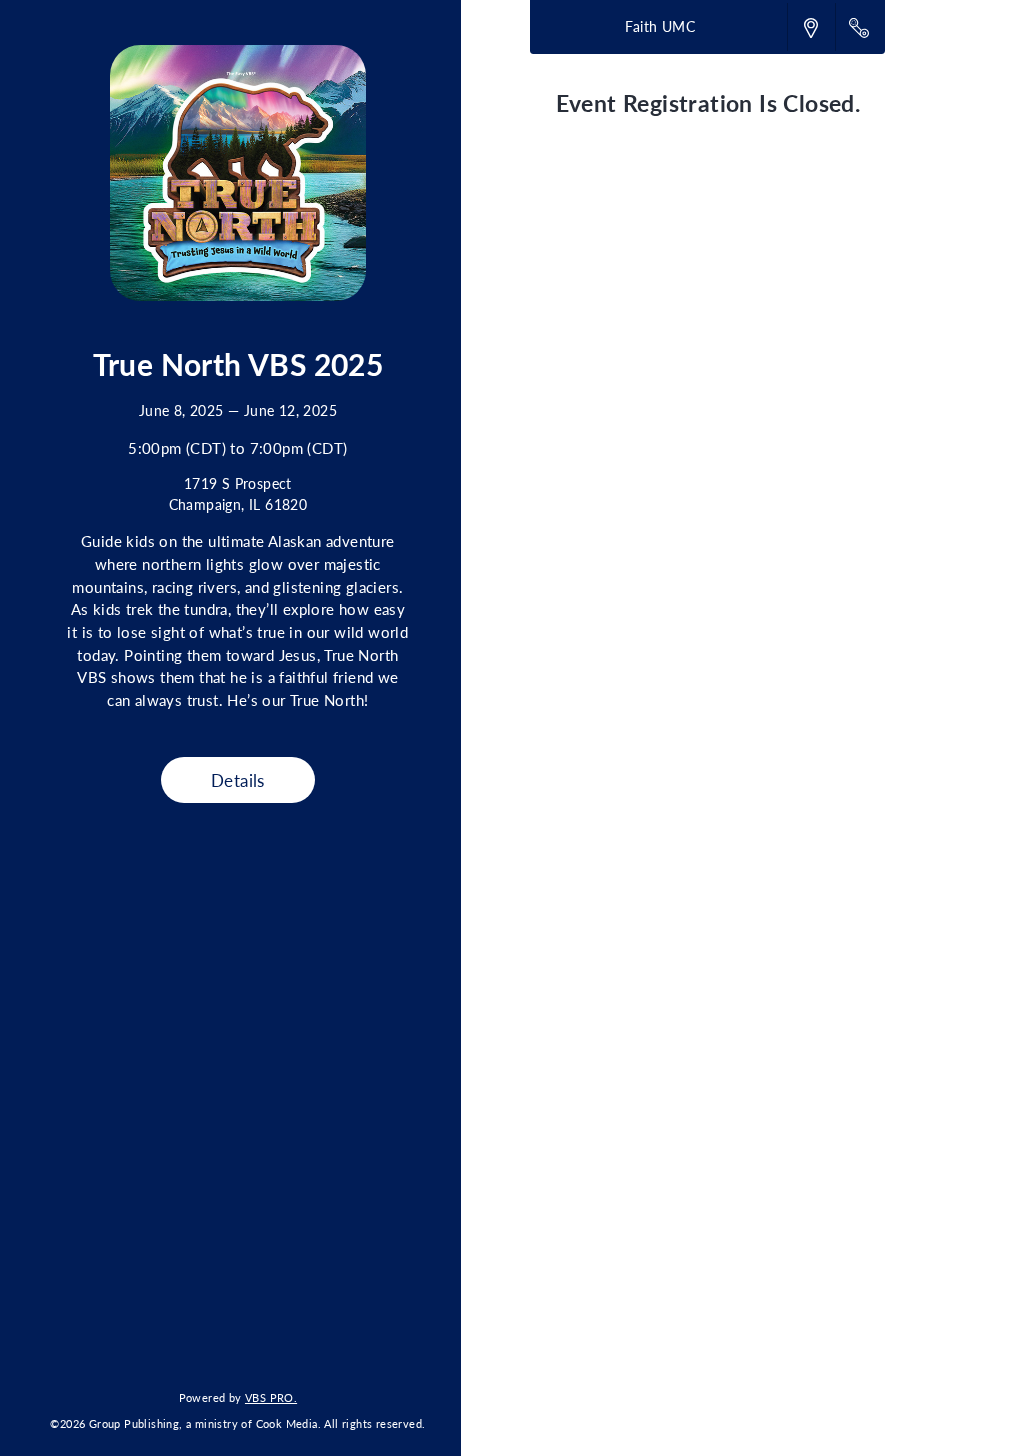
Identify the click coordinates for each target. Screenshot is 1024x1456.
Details (238, 780)
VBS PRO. (271, 1397)
